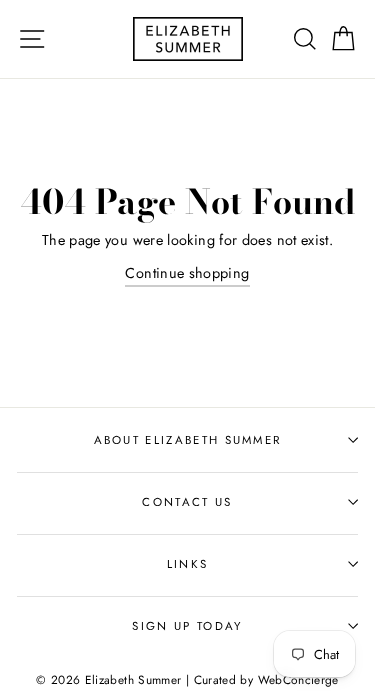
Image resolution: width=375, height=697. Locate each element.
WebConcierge (298, 679)
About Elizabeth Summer (188, 440)
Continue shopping (187, 273)
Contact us (187, 502)
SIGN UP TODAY (187, 626)
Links (188, 564)
